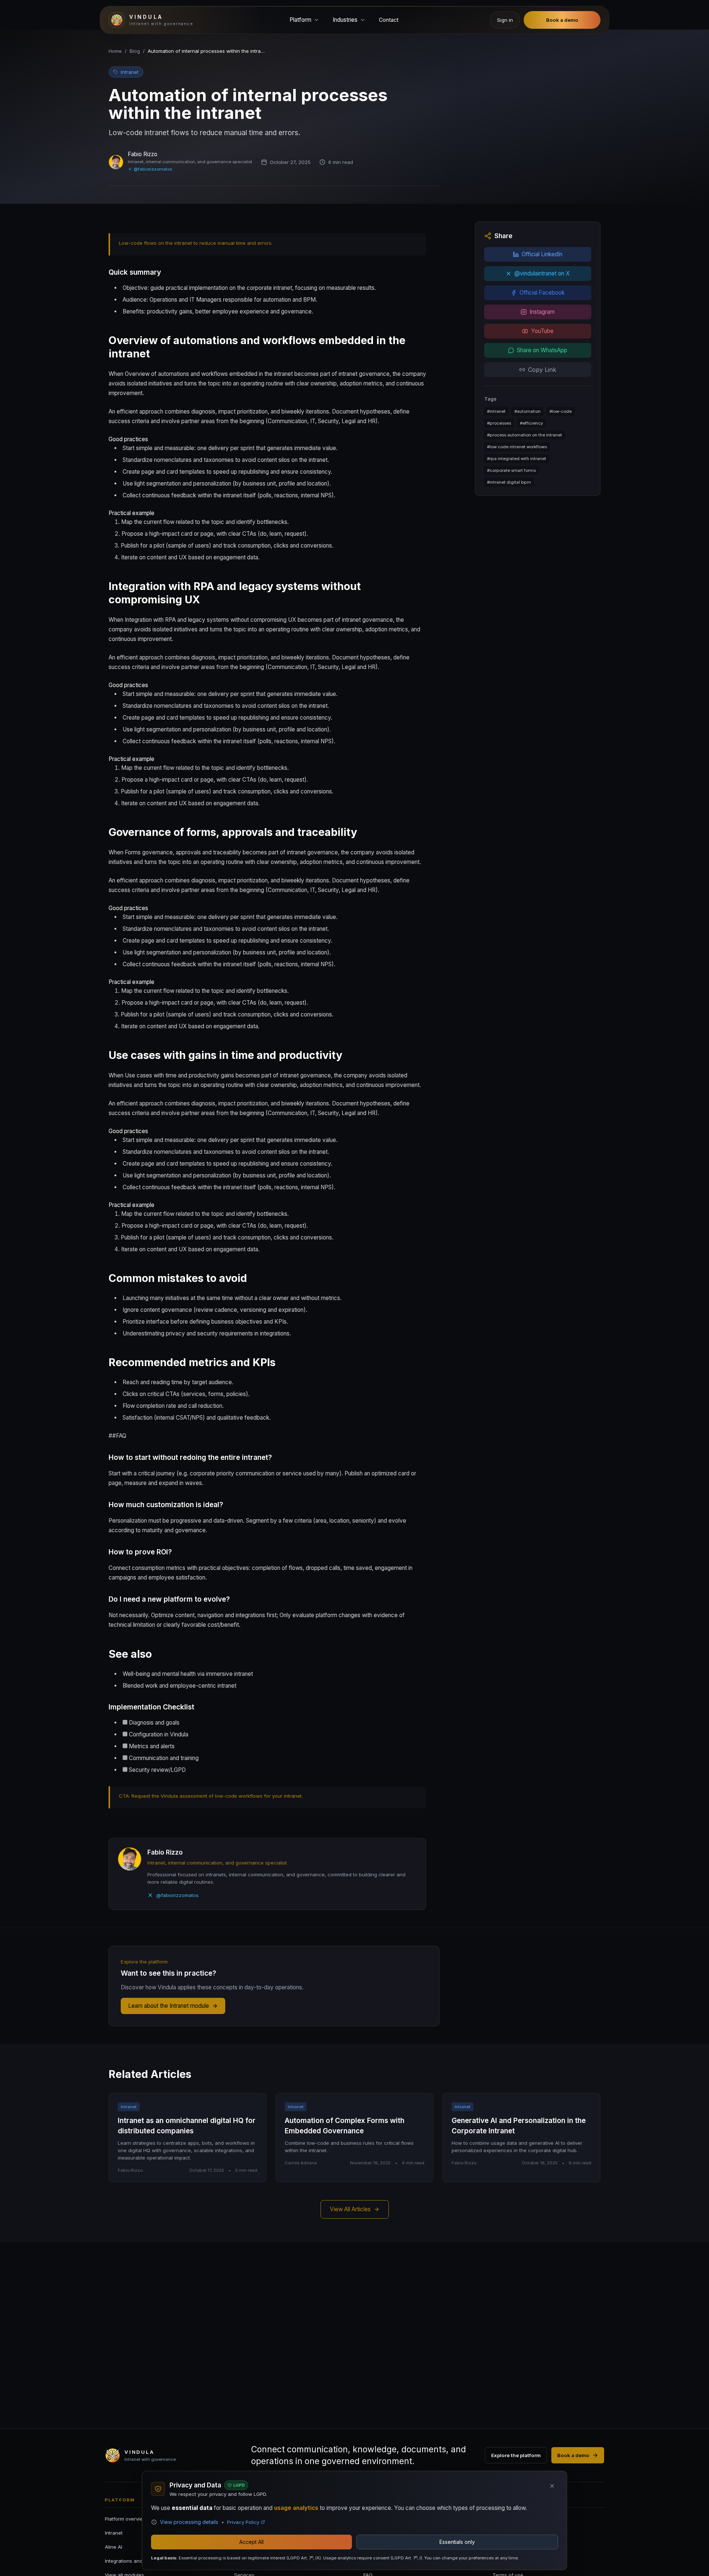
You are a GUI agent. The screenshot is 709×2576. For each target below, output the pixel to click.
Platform (300, 20)
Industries (345, 20)
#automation (528, 411)
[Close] (552, 2486)
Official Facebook (542, 293)
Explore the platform (516, 2455)
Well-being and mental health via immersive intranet (188, 1674)
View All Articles (350, 2209)
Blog (135, 51)
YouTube (542, 331)
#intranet (496, 411)
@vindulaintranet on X (542, 273)
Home (115, 51)
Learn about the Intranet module (169, 2006)
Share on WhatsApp (542, 350)
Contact (389, 20)
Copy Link (542, 370)
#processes (499, 423)
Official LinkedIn (542, 254)
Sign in (505, 20)
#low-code (561, 411)
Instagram (542, 312)
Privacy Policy (243, 2522)
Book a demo (562, 20)
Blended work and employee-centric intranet (179, 1686)
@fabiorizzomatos (153, 169)
